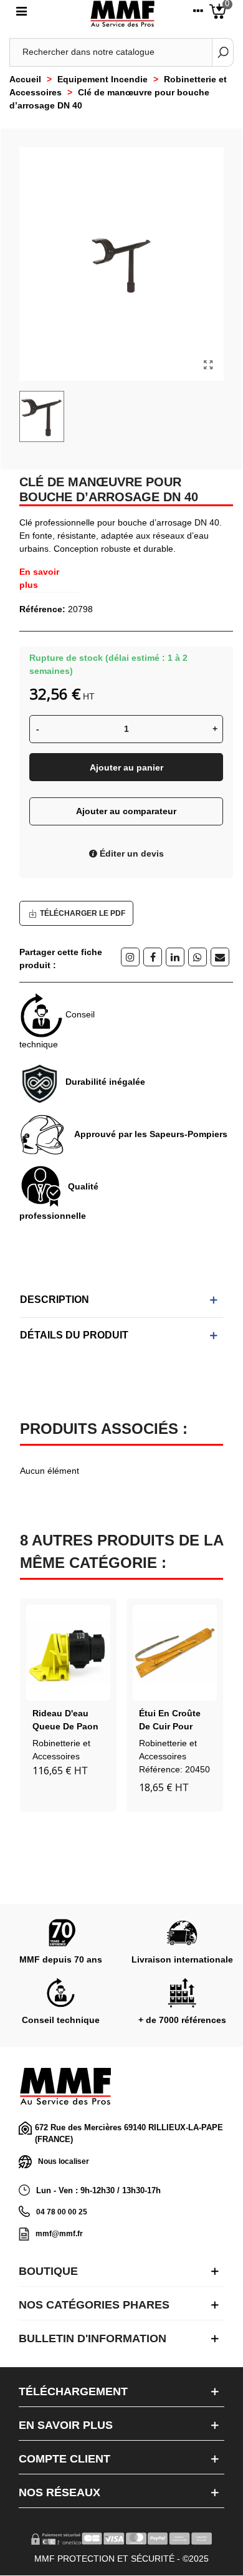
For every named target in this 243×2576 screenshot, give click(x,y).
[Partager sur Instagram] (130, 957)
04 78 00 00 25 (62, 2212)
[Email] (220, 957)
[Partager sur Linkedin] (175, 957)
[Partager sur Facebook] (153, 957)
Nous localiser (64, 2161)
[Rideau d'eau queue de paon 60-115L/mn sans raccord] (68, 1653)
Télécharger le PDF (83, 913)
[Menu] (21, 14)
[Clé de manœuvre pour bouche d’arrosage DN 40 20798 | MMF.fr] (208, 365)
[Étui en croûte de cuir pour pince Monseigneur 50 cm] (175, 1653)
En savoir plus (39, 578)
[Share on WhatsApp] (198, 957)
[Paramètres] (198, 14)
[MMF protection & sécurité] (122, 14)
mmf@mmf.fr (59, 2234)
